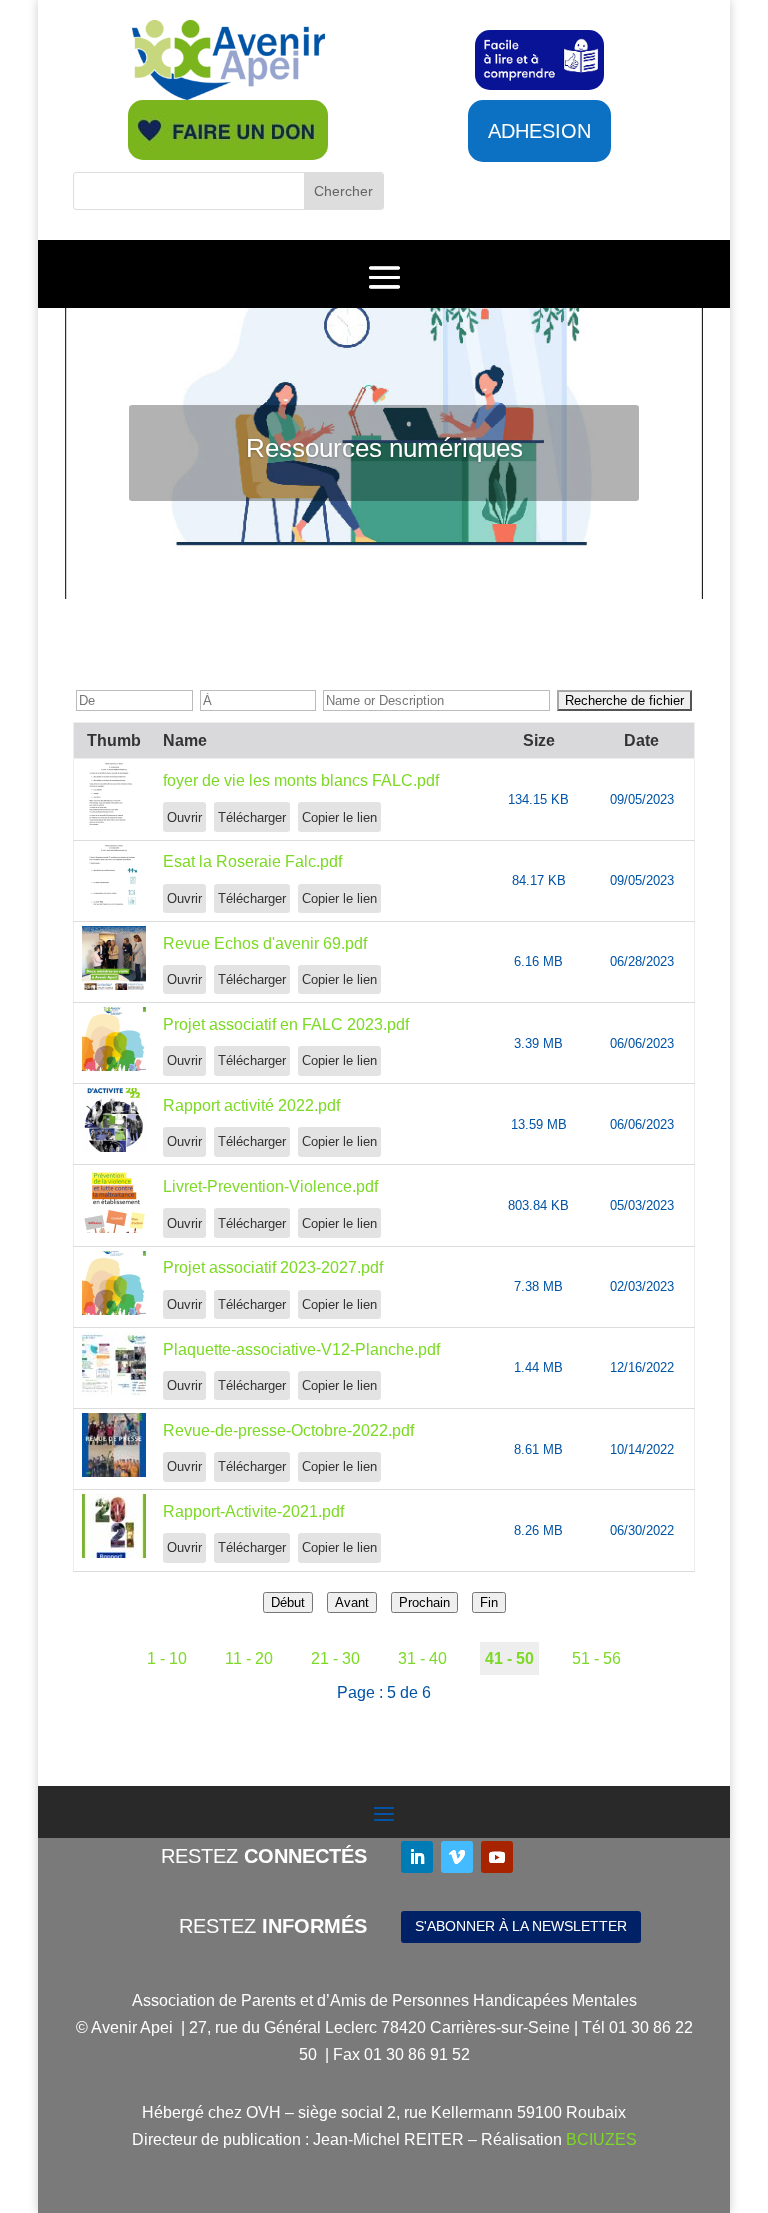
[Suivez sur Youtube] (497, 1857)
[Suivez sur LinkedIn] (417, 1857)
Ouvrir (184, 817)
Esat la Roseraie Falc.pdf (252, 861)
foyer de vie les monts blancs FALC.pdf (301, 780)
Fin (489, 1602)
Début (288, 1602)
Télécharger (252, 817)
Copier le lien (339, 817)
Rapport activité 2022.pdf (251, 1105)
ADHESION (539, 131)
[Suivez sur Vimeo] (457, 1857)
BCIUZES (601, 2139)
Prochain (424, 1602)
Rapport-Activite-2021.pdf (253, 1511)
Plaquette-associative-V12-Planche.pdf (301, 1349)
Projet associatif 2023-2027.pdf (273, 1267)
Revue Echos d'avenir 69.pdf (265, 943)
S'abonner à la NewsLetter (521, 1926)
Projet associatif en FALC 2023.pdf (286, 1024)
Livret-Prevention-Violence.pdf (270, 1186)
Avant (352, 1602)
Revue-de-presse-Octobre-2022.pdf (288, 1430)
